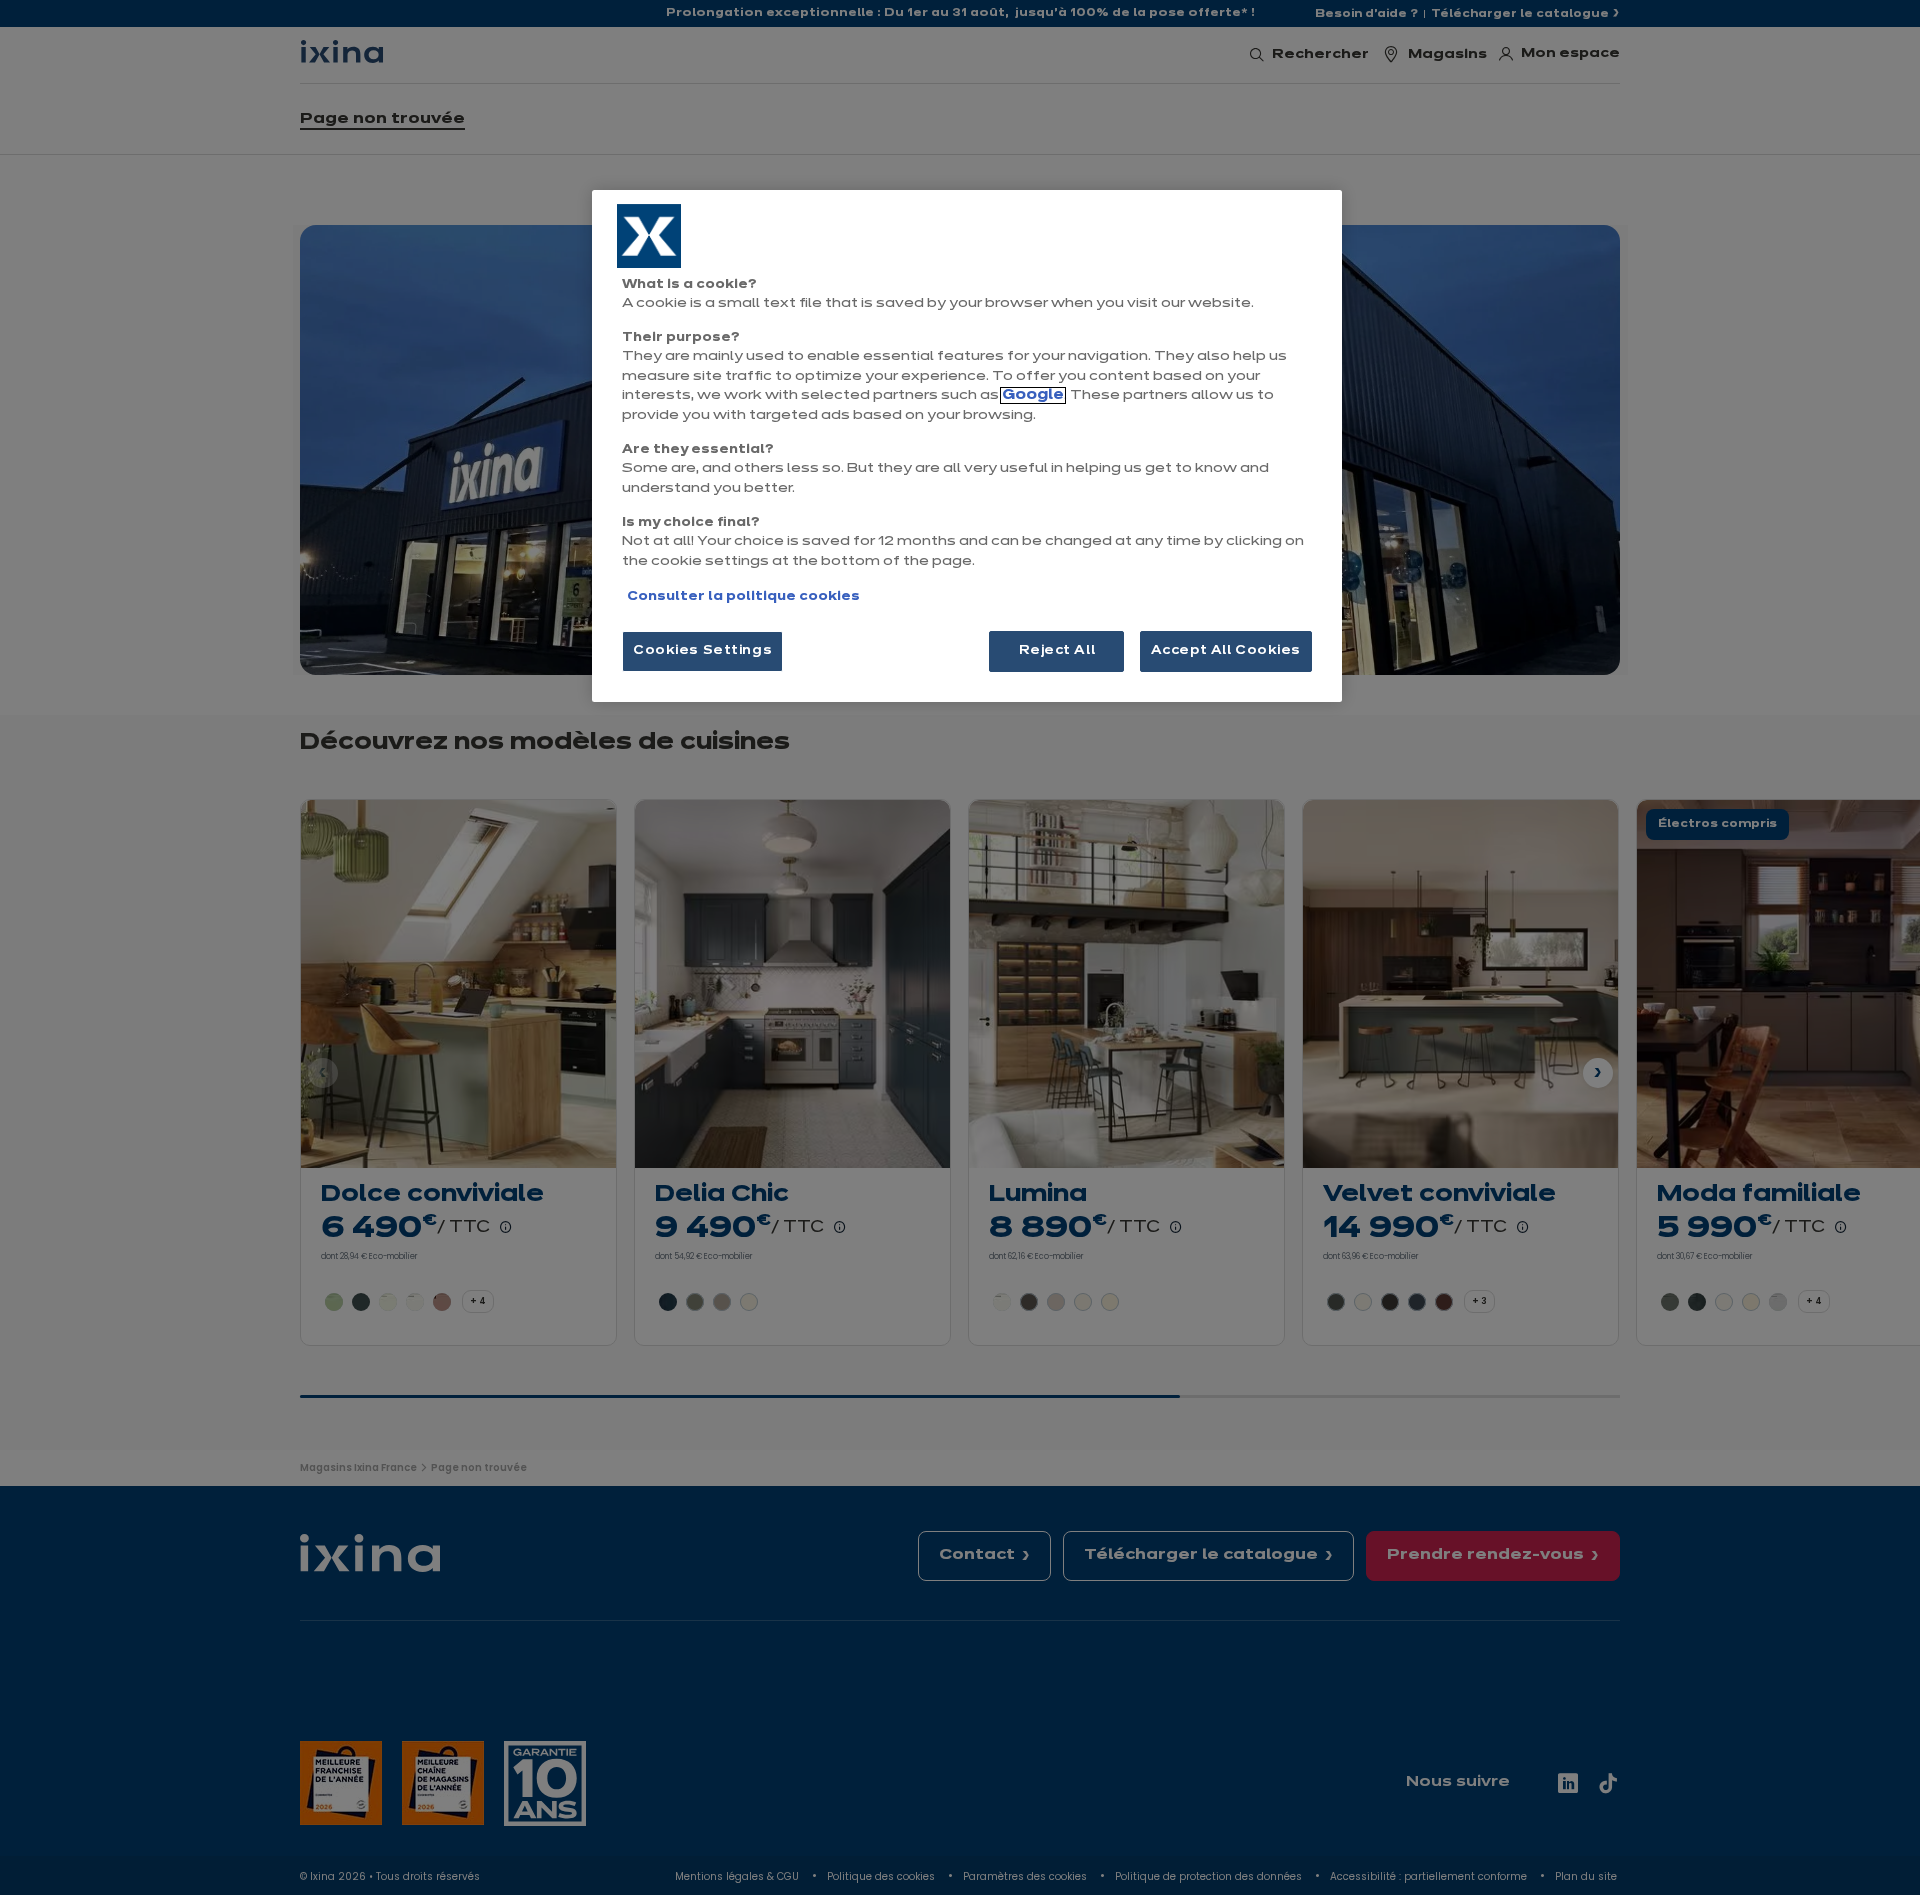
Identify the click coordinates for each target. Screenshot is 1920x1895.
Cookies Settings (702, 651)
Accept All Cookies (1226, 651)
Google (1033, 395)
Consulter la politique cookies (743, 597)
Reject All (1057, 651)
